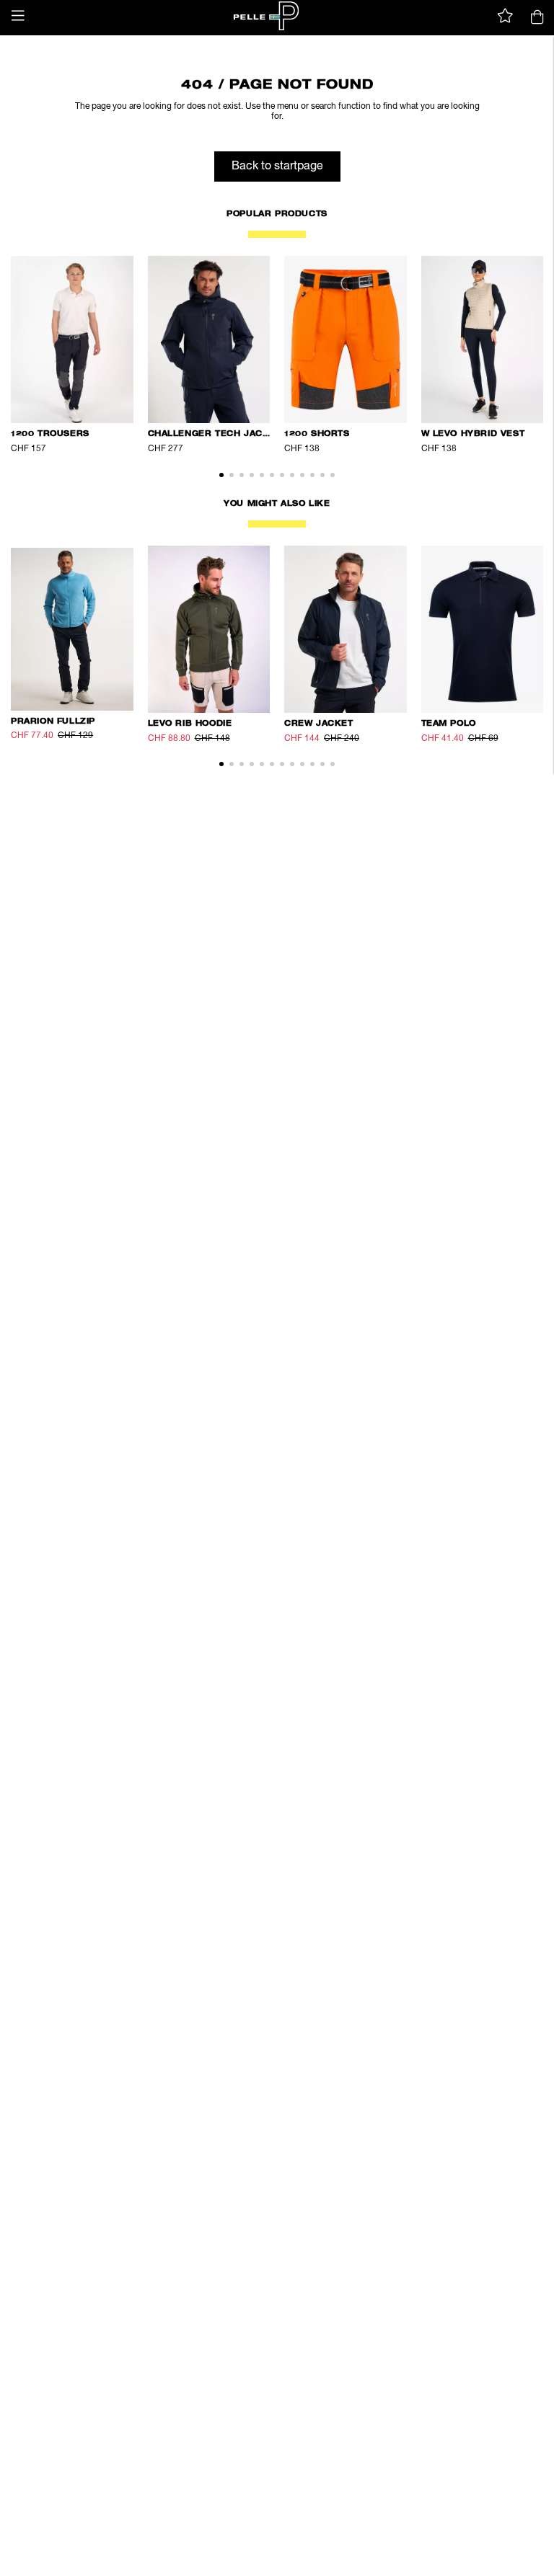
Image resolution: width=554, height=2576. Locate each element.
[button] (18, 16)
